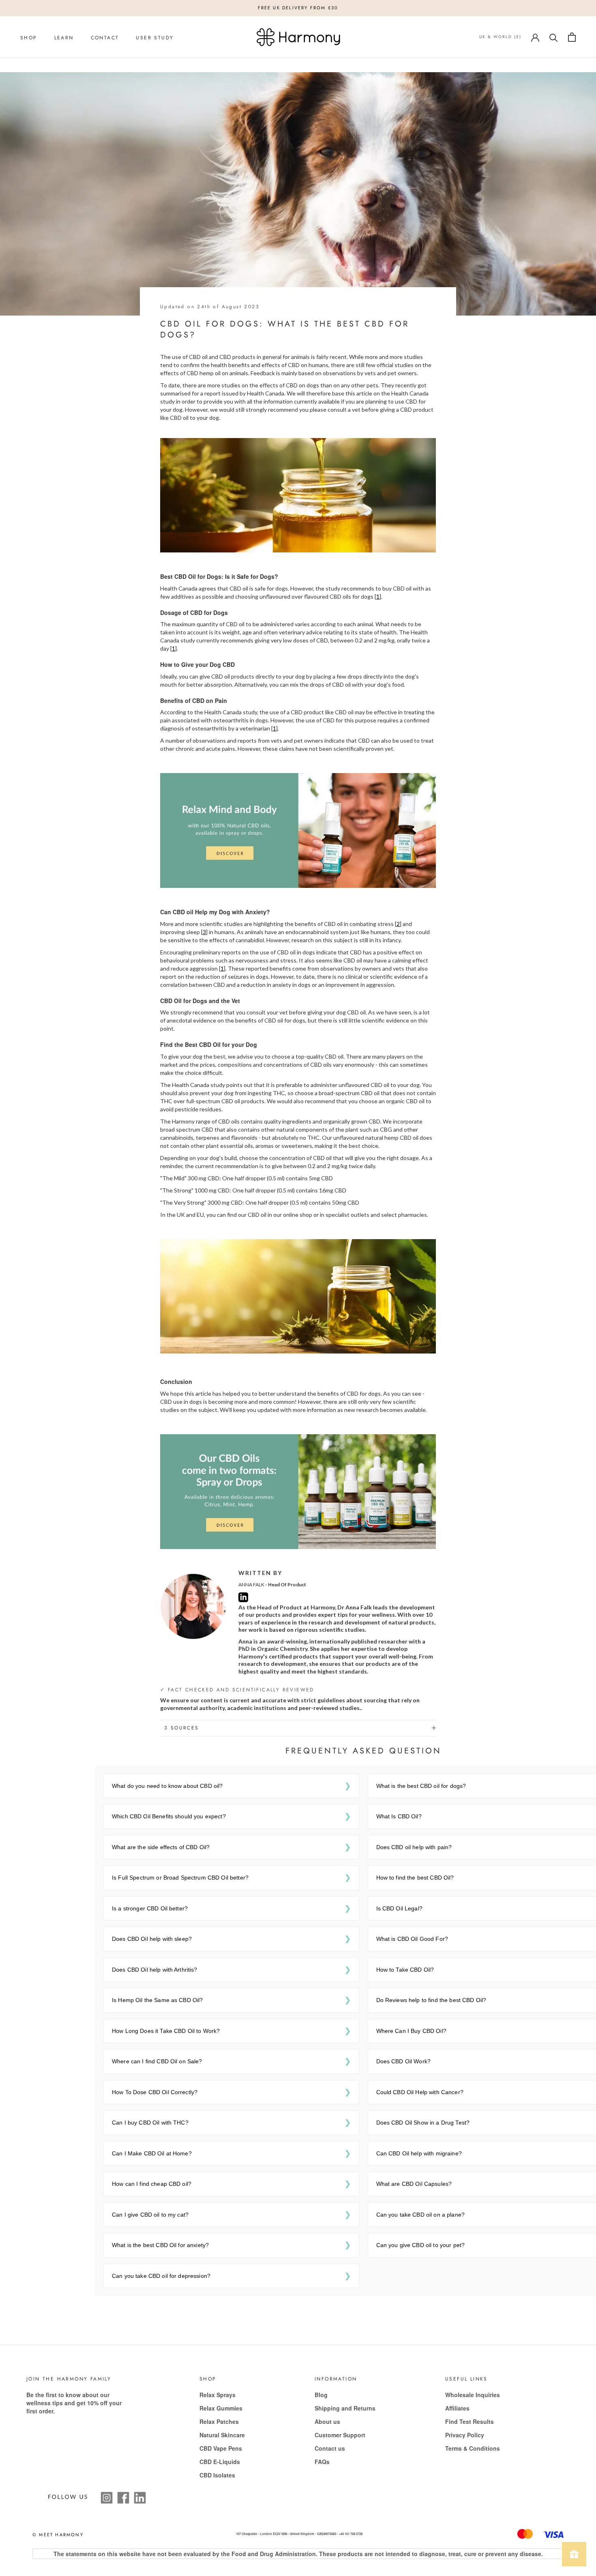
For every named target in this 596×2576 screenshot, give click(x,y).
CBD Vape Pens (221, 2448)
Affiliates (457, 2408)
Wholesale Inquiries (473, 2395)
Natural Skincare (222, 2435)
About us (327, 2421)
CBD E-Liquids (220, 2462)
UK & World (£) (500, 37)
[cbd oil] (298, 829)
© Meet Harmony (58, 2535)
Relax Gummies (221, 2408)
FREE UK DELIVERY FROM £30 (298, 8)
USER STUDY (155, 38)
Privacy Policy (465, 2435)
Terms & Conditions (473, 2448)
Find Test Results (470, 2421)
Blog (321, 2395)
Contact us (330, 2448)
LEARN (64, 38)
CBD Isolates (217, 2475)
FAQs (322, 2462)
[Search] (554, 37)
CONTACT (105, 38)
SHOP (29, 38)
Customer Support (340, 2435)
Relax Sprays (218, 2395)
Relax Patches (219, 2421)
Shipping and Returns (345, 2408)
